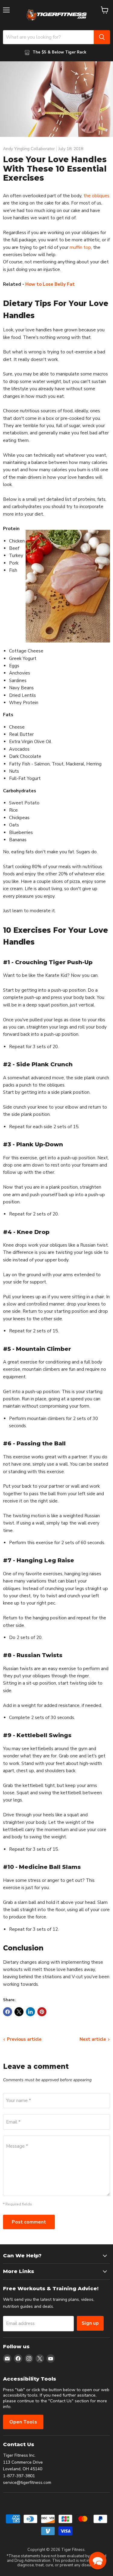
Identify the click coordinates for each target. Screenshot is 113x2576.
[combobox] (48, 37)
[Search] (102, 37)
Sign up (90, 2323)
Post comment (29, 2222)
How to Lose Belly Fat (50, 284)
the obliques (96, 196)
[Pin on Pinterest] (42, 2012)
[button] (98, 2561)
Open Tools (23, 2422)
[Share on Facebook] (8, 2012)
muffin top (80, 247)
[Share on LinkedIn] (30, 2012)
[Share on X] (19, 2012)
